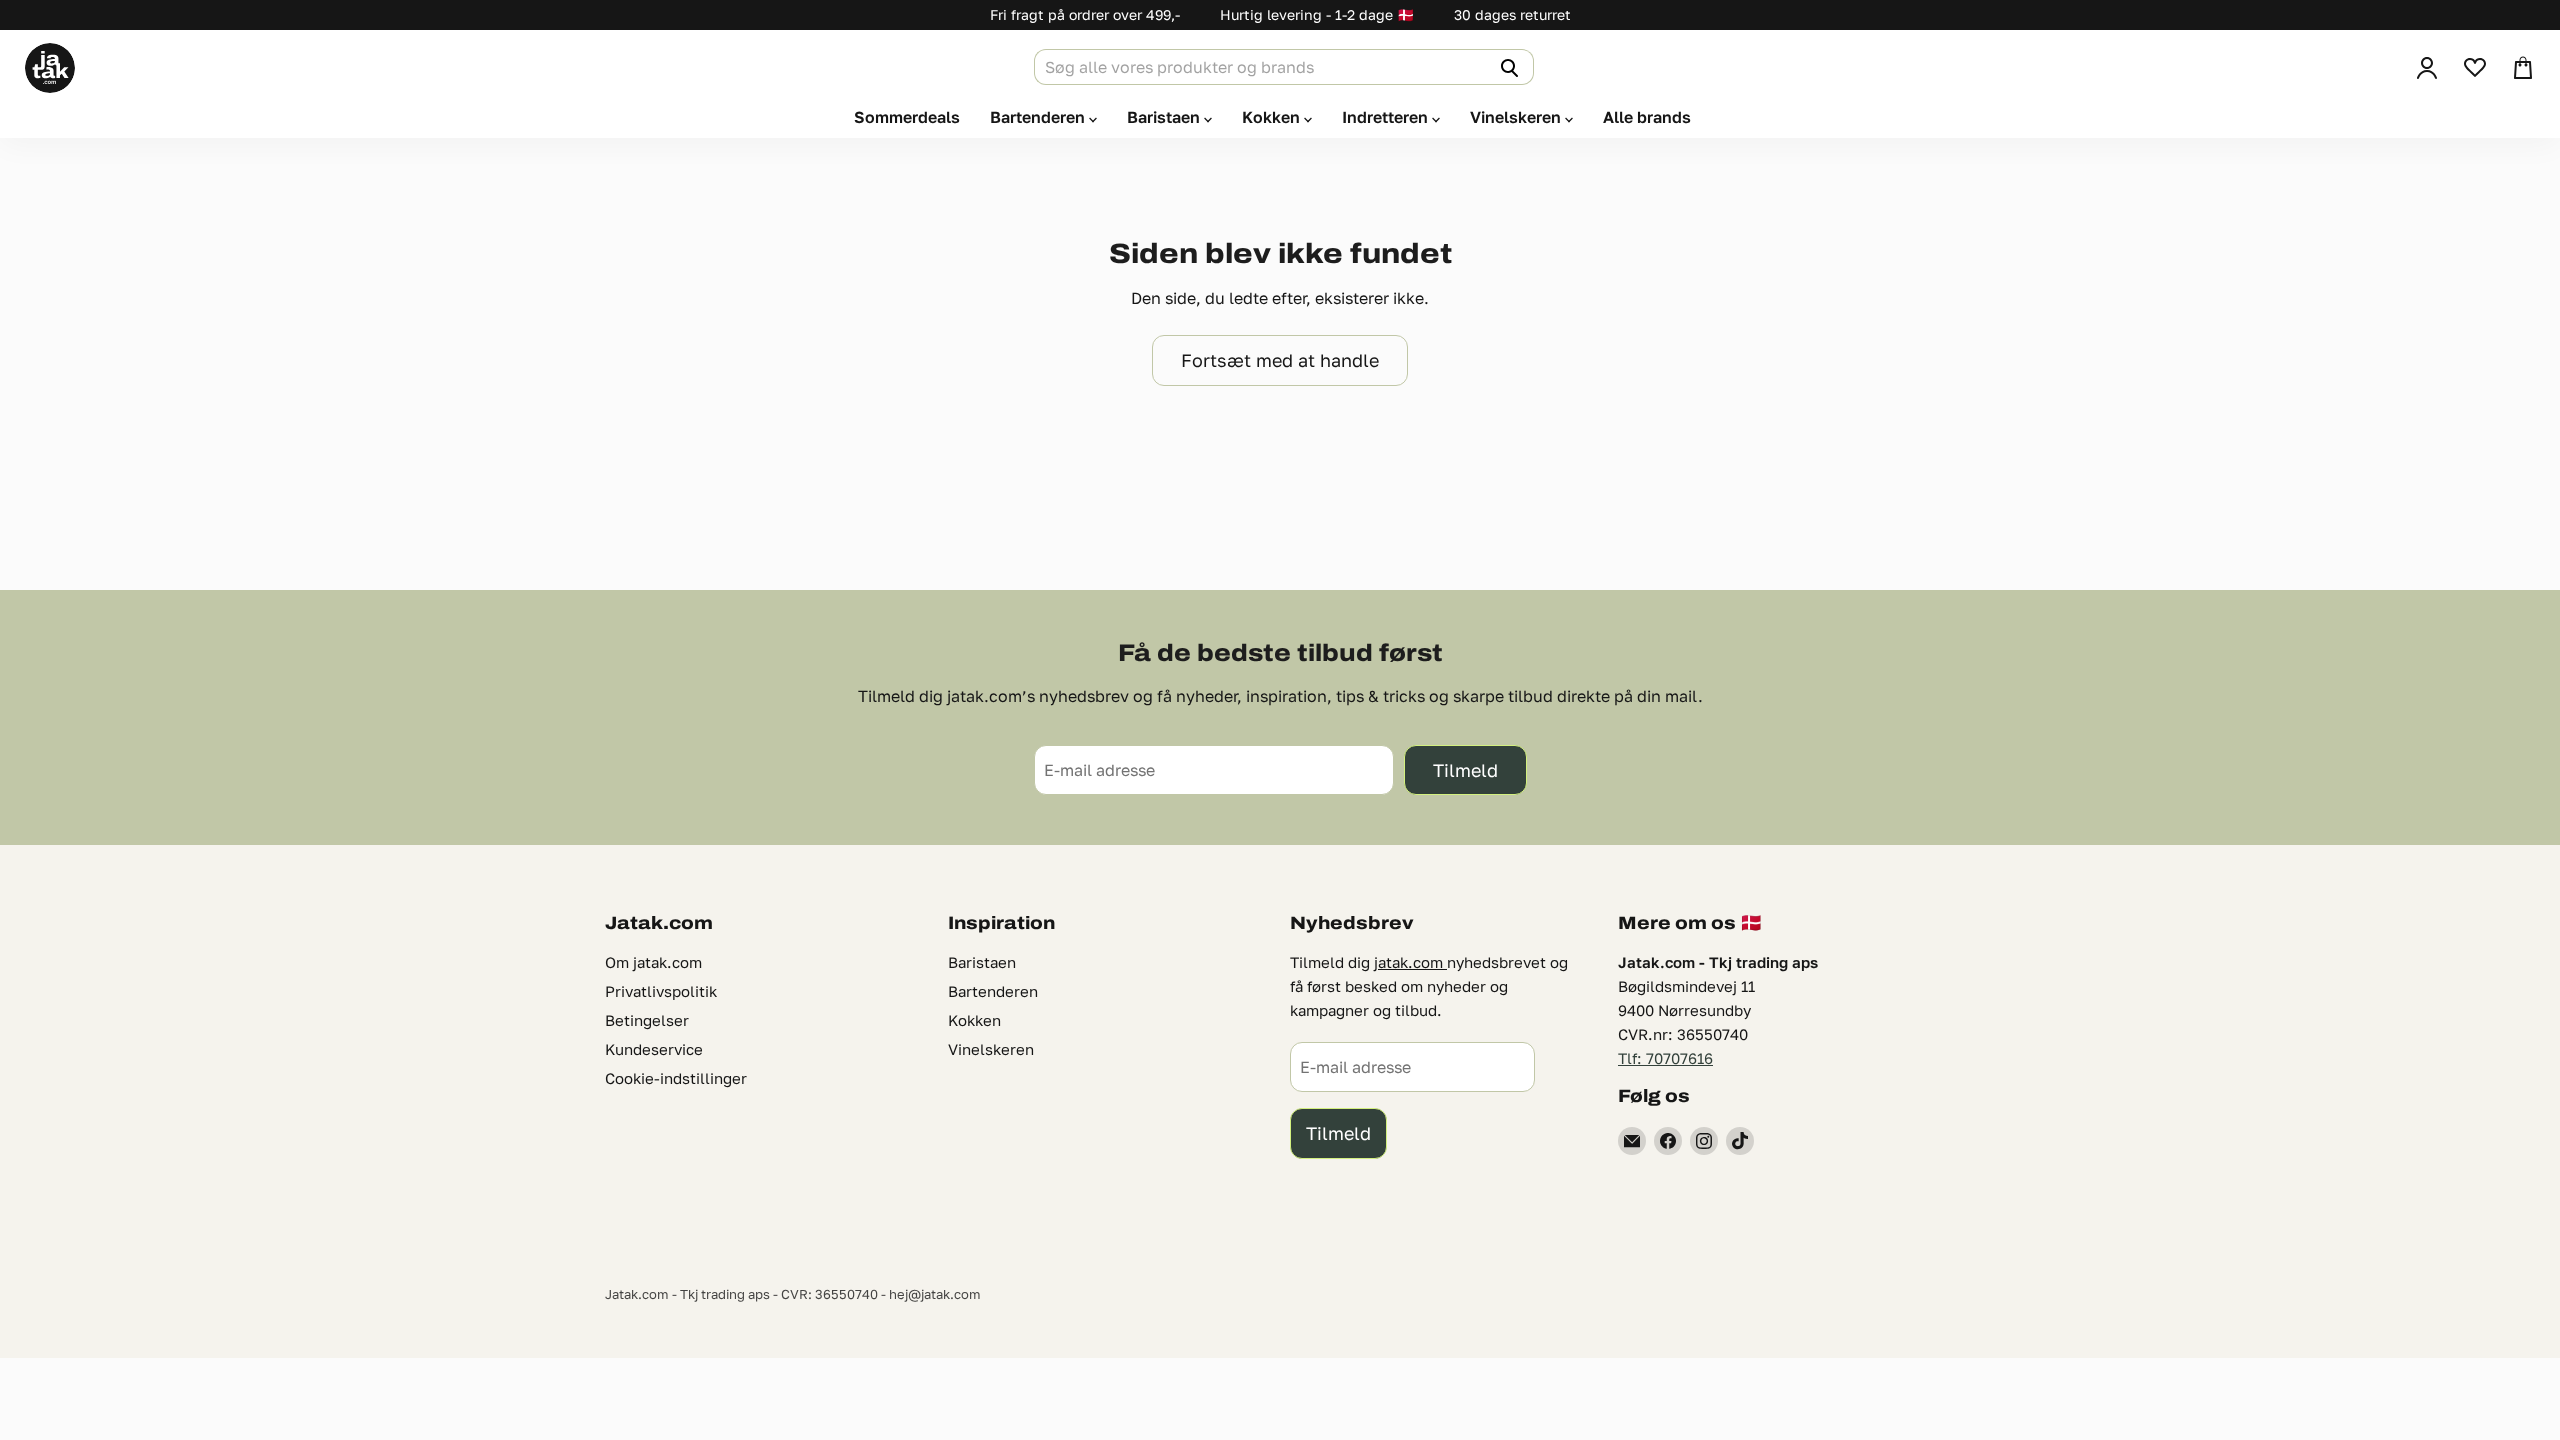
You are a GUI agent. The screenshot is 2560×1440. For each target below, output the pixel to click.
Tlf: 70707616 (1665, 1058)
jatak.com (1410, 962)
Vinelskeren (1517, 117)
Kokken (1273, 117)
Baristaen (1165, 117)
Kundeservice (654, 1049)
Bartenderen (1039, 117)
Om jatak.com (653, 962)
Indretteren (1387, 117)
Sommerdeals (907, 117)
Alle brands (1647, 117)
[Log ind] (2427, 68)
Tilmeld (1465, 770)
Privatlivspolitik (661, 991)
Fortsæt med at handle (1280, 360)
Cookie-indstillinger (676, 1078)
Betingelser (647, 1020)
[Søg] (1507, 67)
